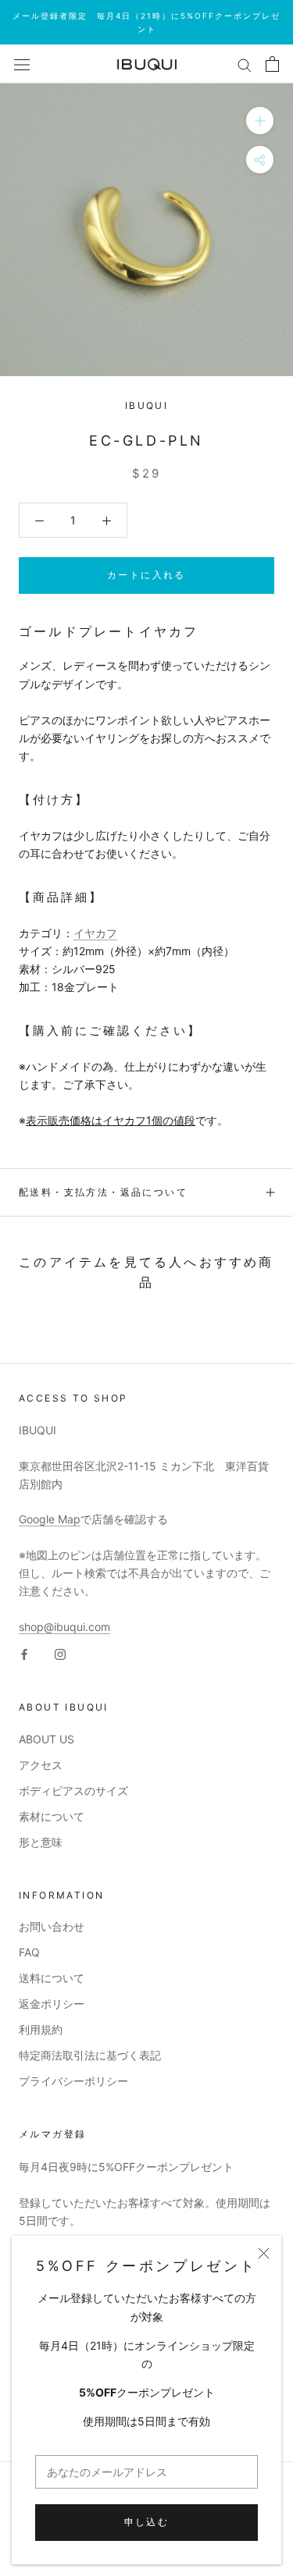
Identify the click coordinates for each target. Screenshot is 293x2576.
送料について (52, 1978)
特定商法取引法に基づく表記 (90, 2055)
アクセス (41, 1765)
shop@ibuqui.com (64, 1627)
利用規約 (41, 2029)
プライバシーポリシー (73, 2081)
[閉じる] (264, 2253)
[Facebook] (24, 1653)
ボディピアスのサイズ (73, 1791)
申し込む (147, 2522)
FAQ (29, 1952)
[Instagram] (60, 1653)
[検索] (245, 64)
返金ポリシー (52, 2004)
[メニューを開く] (22, 64)
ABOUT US (46, 1739)
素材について (52, 1816)
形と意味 (41, 1842)
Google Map (50, 1519)
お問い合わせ (52, 1926)
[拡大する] (260, 121)
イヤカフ (95, 933)
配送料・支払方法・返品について (103, 1192)
